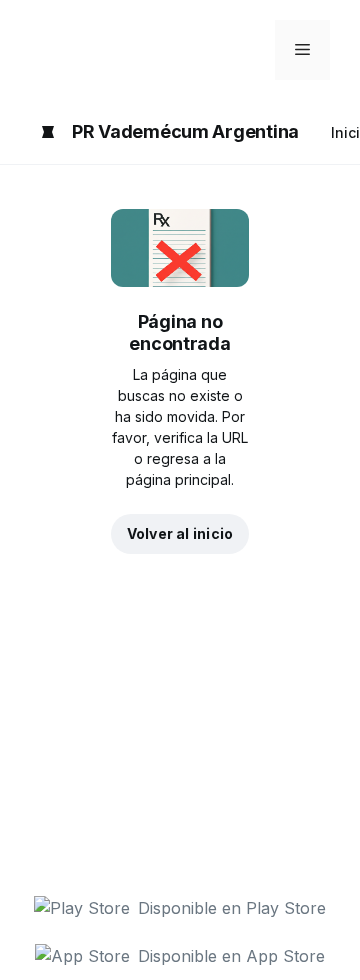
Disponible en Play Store (232, 908)
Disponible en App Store (231, 956)
